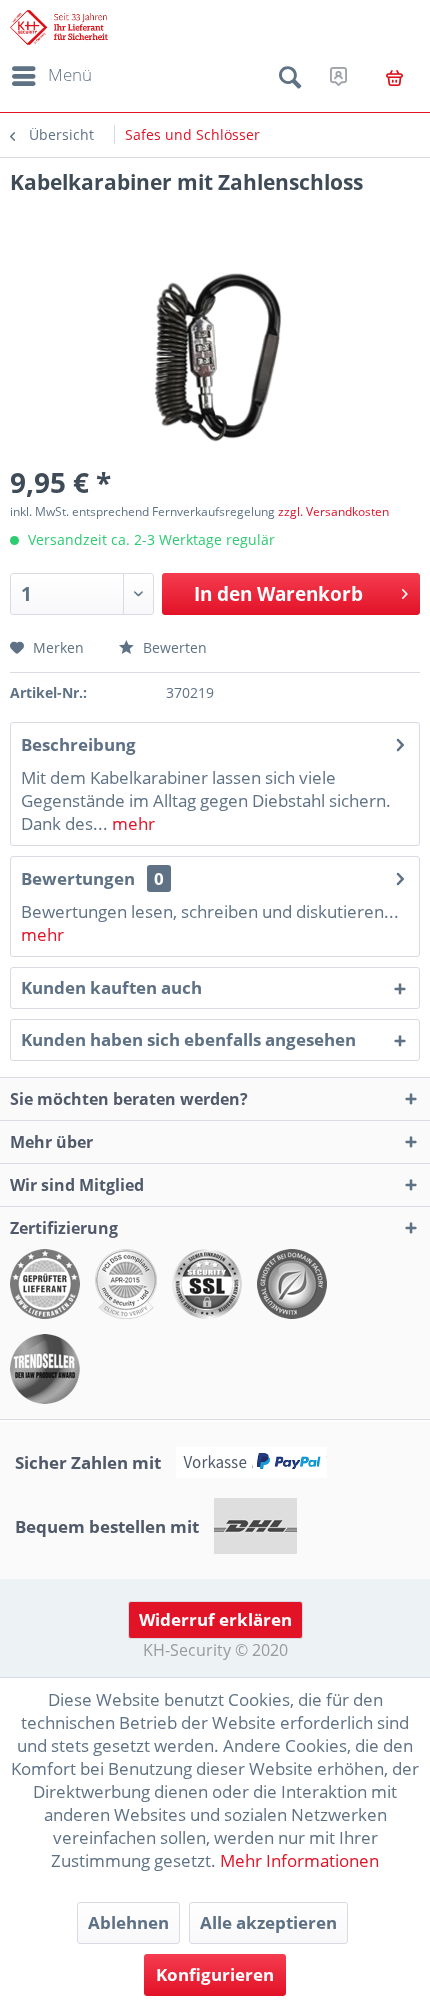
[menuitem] (48, 76)
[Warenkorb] (394, 78)
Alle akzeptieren (268, 1922)
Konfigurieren (215, 1974)
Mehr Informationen (299, 1860)
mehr (131, 823)
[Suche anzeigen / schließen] (290, 81)
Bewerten (173, 647)
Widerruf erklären (215, 1619)
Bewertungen (78, 878)
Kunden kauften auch (111, 987)
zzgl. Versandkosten (333, 511)
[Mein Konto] (338, 76)
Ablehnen (128, 1922)
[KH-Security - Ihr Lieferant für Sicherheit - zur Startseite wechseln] (59, 27)
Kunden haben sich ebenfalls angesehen (188, 1039)
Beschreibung (78, 744)
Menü (70, 74)
